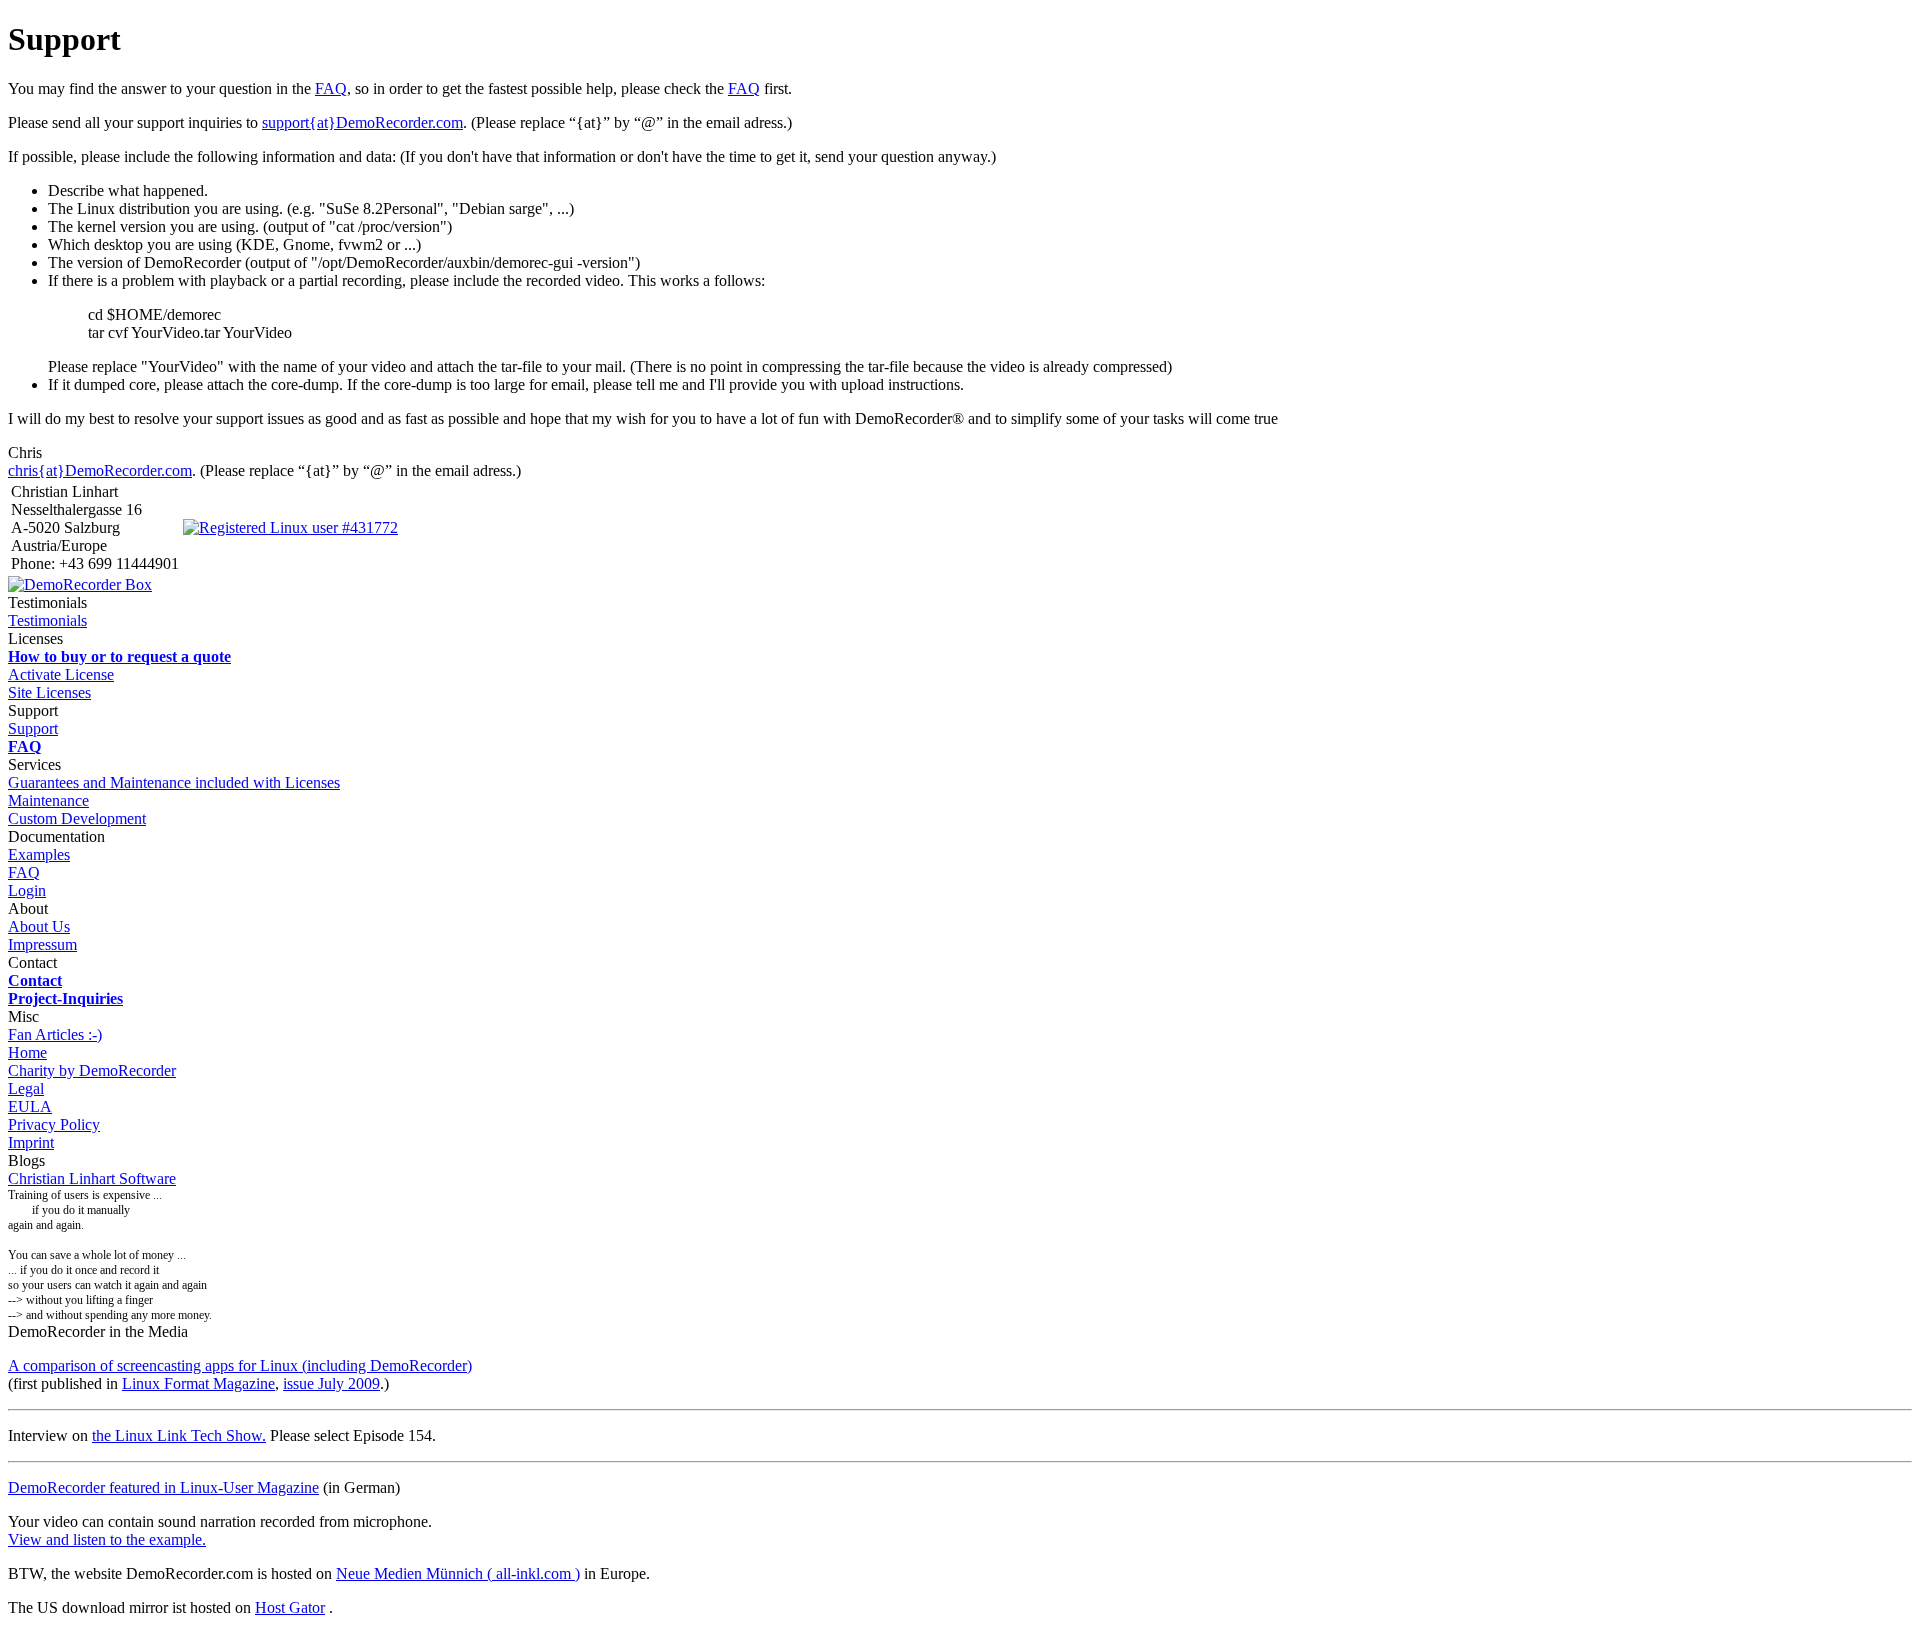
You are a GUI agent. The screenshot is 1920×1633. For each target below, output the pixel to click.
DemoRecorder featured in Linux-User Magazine (163, 1487)
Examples (39, 854)
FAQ (331, 88)
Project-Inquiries (65, 998)
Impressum (42, 944)
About (28, 908)
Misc (23, 1016)
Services (34, 764)
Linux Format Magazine (198, 1383)
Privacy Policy (54, 1124)
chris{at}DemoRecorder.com (100, 470)
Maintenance (48, 800)
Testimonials (47, 620)
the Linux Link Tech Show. (179, 1435)
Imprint (31, 1142)
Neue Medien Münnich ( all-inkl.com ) (458, 1573)
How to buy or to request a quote (119, 656)
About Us (39, 926)
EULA (30, 1106)
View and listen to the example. (107, 1539)
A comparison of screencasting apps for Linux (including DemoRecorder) (240, 1365)
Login (27, 890)
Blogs (26, 1160)
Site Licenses (49, 692)
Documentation (56, 836)
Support (33, 710)
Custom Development (77, 818)
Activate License (61, 674)
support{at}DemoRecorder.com (362, 122)
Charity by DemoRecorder (92, 1070)
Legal (26, 1088)
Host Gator (290, 1607)
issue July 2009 (331, 1383)
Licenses (35, 638)
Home (27, 1052)
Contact (32, 962)
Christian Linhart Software (92, 1178)
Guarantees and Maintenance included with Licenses (174, 782)
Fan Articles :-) (55, 1034)
